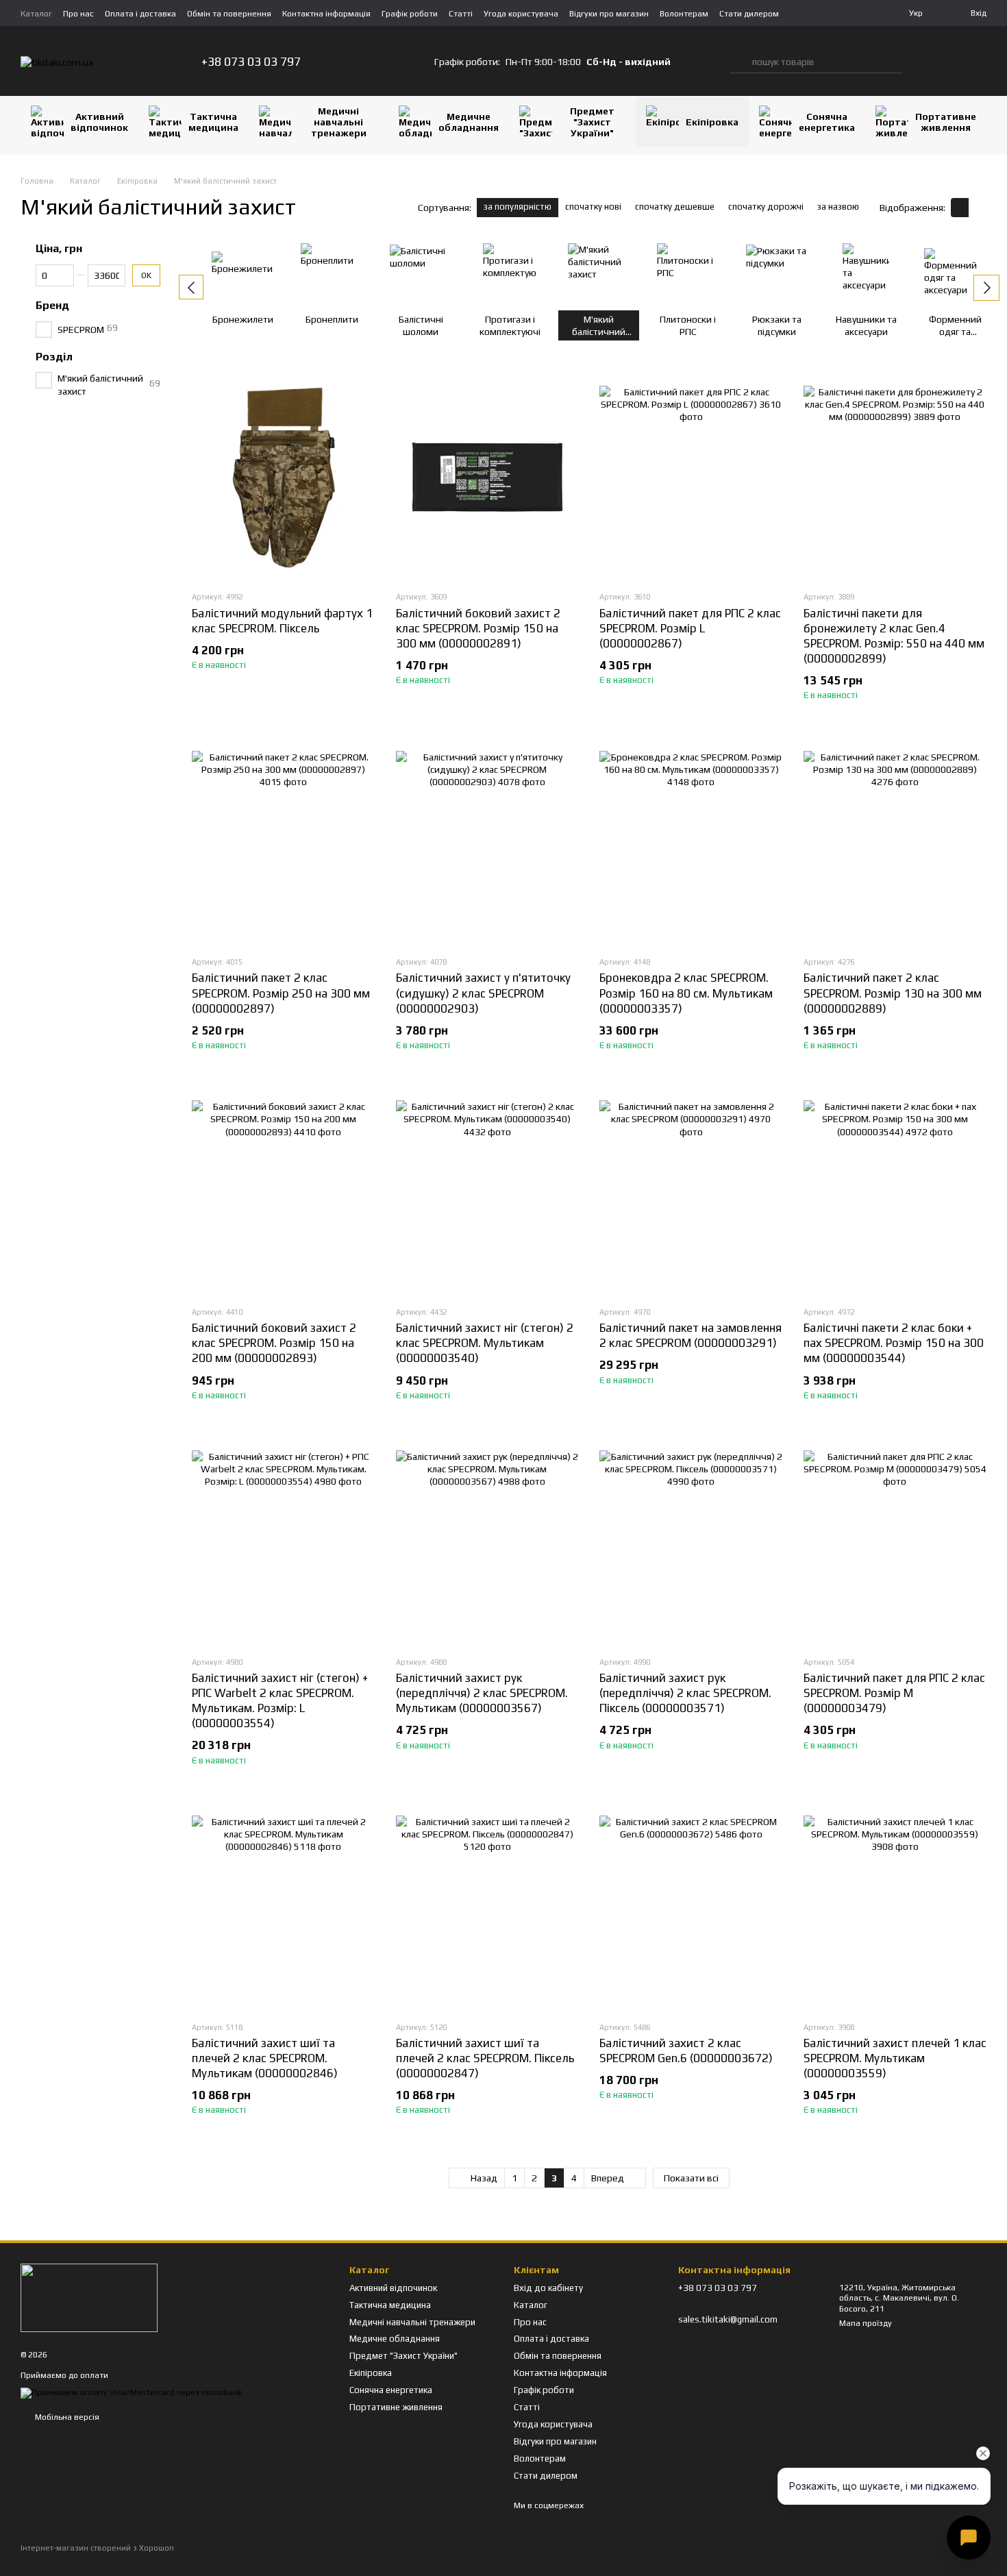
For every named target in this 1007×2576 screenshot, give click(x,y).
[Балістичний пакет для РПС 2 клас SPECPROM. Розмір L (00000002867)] (691, 477)
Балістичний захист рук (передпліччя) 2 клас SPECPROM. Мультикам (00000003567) (482, 1693)
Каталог (36, 14)
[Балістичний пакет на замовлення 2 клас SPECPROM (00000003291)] (691, 1192)
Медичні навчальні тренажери (339, 122)
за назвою (838, 207)
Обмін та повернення (229, 14)
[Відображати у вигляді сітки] (960, 207)
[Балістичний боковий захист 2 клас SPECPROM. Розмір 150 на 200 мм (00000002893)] (284, 1192)
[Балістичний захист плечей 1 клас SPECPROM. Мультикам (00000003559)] (895, 1907)
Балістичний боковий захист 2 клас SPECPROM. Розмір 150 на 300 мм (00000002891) (478, 628)
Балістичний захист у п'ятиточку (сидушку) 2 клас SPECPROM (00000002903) (483, 993)
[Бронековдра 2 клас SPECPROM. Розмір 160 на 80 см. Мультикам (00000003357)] (691, 842)
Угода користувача (521, 14)
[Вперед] (986, 288)
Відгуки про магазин (609, 14)
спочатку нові (593, 207)
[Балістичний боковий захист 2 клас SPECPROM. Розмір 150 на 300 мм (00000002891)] (488, 477)
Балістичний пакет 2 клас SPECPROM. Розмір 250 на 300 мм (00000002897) (281, 993)
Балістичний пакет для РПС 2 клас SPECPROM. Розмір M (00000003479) (894, 1693)
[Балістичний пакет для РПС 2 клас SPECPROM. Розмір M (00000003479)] (895, 1542)
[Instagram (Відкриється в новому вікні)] (347, 62)
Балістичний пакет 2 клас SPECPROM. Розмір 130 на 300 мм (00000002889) (893, 993)
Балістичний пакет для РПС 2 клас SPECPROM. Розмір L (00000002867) (690, 628)
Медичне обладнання (469, 122)
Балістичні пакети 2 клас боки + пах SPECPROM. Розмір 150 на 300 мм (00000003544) (894, 1343)
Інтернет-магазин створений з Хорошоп (97, 2548)
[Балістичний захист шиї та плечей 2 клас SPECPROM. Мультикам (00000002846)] (284, 1907)
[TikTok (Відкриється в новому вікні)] (364, 62)
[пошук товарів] (741, 62)
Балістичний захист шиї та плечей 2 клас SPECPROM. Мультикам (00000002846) (265, 2058)
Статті (461, 14)
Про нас (78, 14)
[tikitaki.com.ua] (89, 2296)
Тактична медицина (213, 122)
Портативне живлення (946, 122)
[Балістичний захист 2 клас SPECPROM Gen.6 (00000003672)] (691, 1907)
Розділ (54, 357)
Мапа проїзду (866, 2323)
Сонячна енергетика (827, 122)
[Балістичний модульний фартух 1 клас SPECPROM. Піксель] (284, 477)
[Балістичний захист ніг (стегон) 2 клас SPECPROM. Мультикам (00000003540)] (488, 1192)
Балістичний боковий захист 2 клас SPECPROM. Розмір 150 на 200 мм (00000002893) (274, 1343)
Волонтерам (684, 14)
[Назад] (191, 287)
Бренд (52, 306)
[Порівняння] (922, 62)
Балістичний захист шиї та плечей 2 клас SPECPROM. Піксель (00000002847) (485, 2058)
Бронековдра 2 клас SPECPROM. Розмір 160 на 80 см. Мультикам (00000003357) (686, 993)
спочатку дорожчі (766, 207)
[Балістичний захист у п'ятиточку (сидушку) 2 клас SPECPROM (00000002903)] (488, 842)
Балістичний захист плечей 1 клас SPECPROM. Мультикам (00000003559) (895, 2058)
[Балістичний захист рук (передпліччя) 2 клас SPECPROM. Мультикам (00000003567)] (488, 1542)
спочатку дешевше (675, 207)
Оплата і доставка (140, 14)
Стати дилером (749, 14)
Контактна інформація (326, 14)
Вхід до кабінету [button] (548, 2288)
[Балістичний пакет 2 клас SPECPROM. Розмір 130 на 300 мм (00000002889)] (895, 842)
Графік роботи (410, 14)
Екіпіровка (712, 122)
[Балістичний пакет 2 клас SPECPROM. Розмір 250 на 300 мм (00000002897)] (284, 842)
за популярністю (518, 207)
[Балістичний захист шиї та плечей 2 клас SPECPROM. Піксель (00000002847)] (488, 1907)
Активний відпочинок (99, 122)
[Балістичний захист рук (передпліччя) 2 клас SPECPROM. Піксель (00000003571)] (691, 1542)
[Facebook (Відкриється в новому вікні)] (380, 62)
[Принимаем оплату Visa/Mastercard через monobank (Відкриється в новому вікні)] (131, 2392)
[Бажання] (949, 62)
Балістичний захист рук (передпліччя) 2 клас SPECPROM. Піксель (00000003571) (685, 1693)
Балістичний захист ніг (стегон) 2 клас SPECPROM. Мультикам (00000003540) (485, 1343)
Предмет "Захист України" (592, 122)
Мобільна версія (66, 2417)
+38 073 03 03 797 (251, 62)
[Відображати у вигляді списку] (978, 207)
